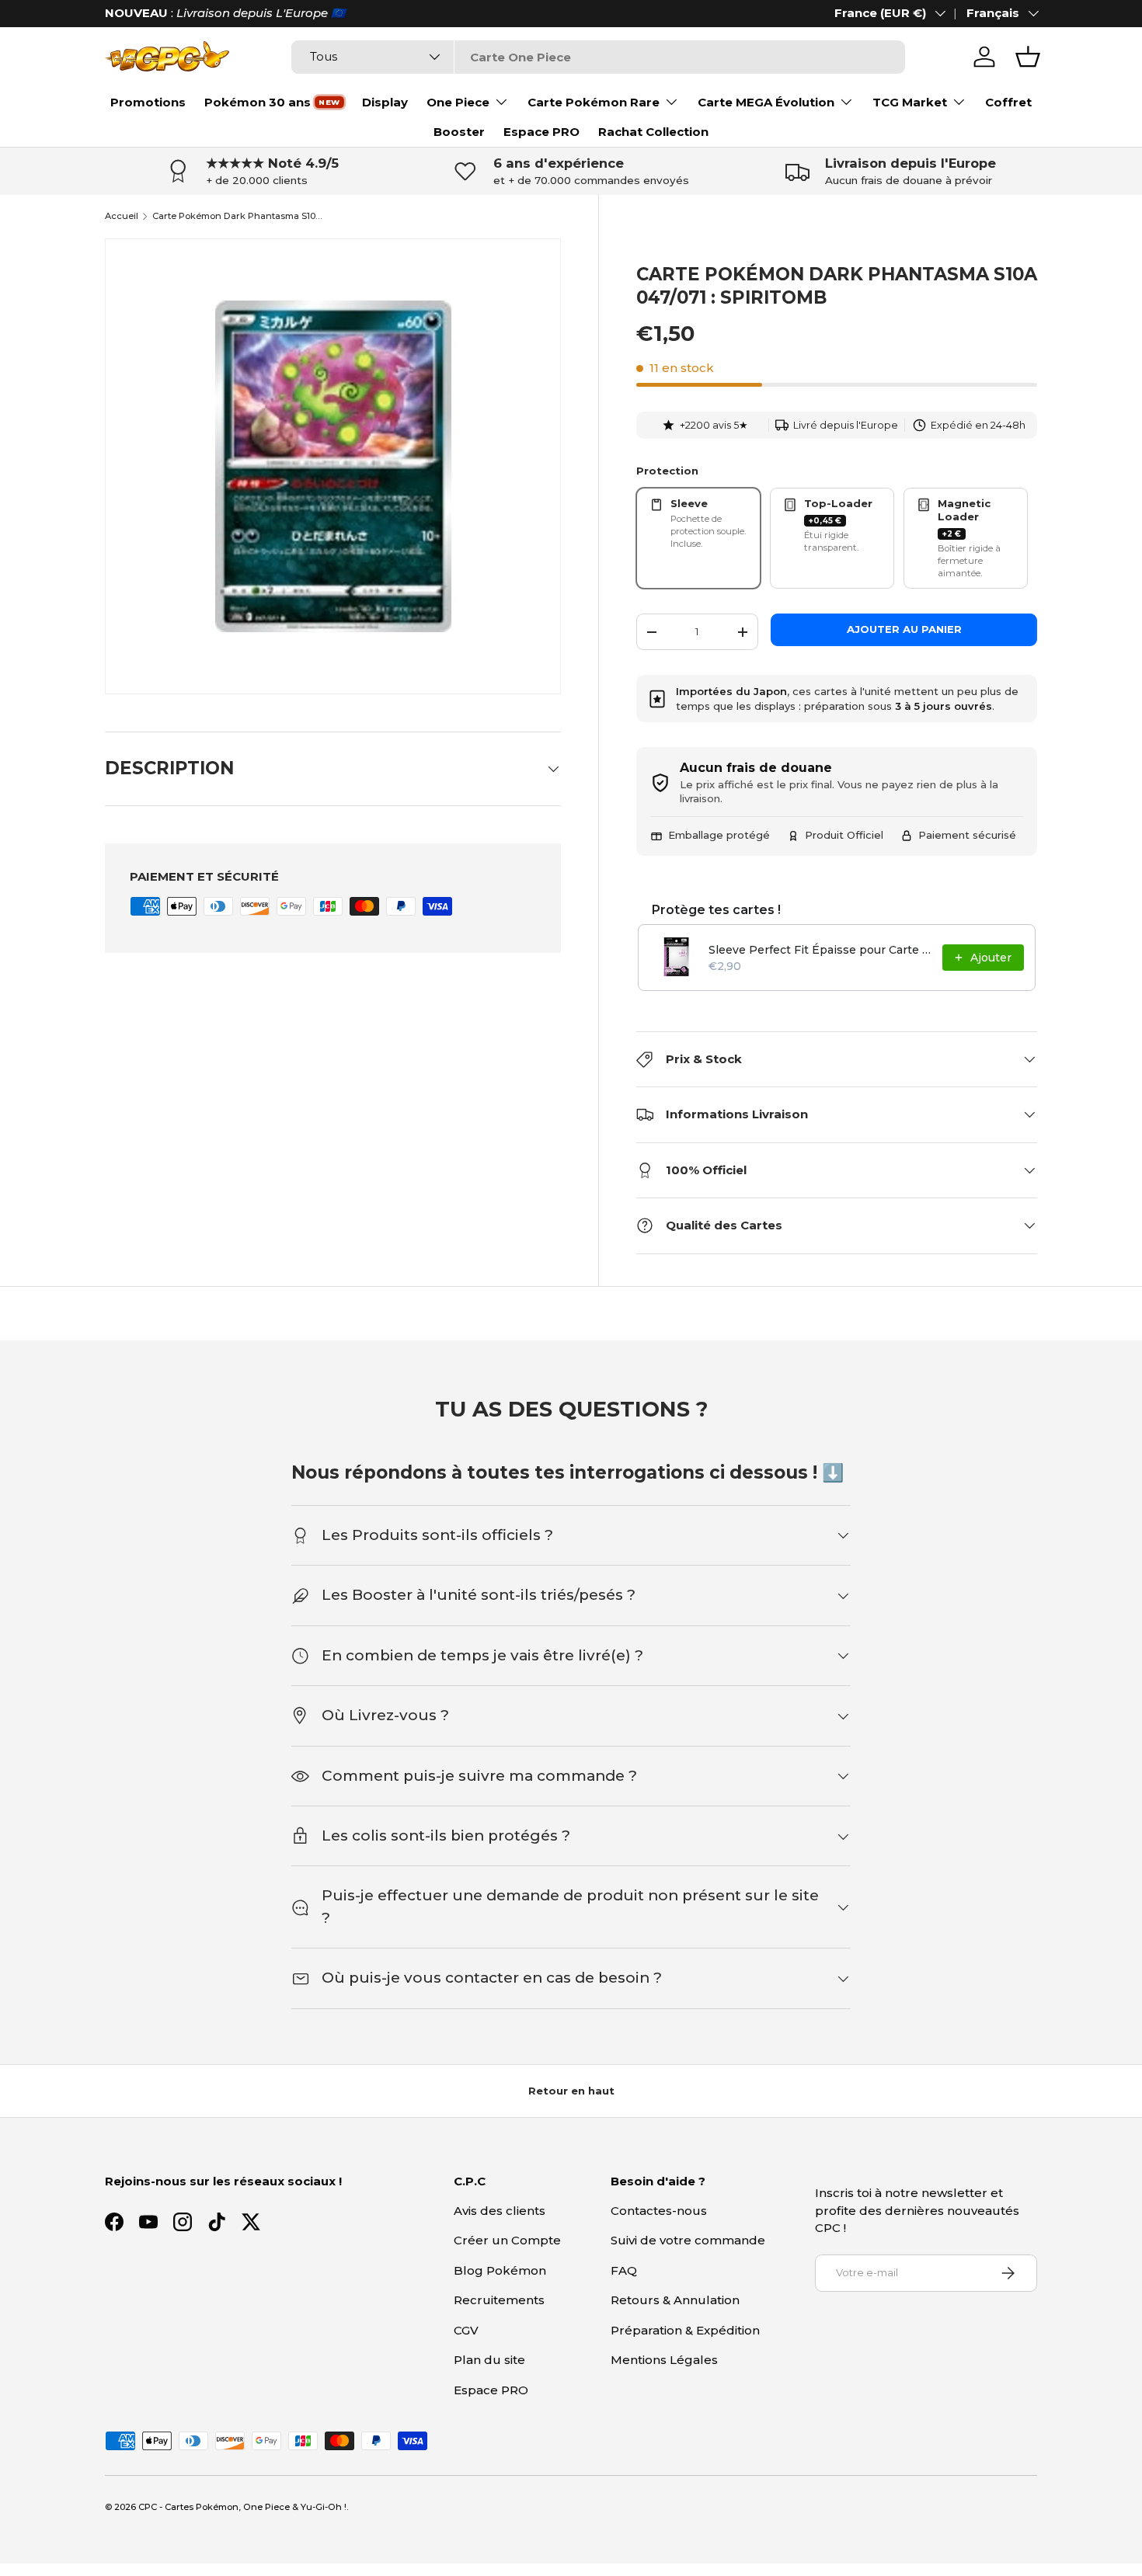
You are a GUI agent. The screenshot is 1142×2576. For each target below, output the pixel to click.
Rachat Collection (653, 132)
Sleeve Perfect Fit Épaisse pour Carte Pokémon (821, 950)
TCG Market (910, 102)
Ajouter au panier (904, 629)
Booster (459, 132)
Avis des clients (500, 2211)
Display (385, 102)
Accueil (122, 216)
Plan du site (489, 2360)
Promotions (148, 102)
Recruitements (499, 2300)
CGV (466, 2330)
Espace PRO (541, 132)
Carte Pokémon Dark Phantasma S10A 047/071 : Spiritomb (240, 216)
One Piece (458, 102)
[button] (1028, 57)
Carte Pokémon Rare (594, 102)
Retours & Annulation (675, 2300)
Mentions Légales (664, 2360)
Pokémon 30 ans (258, 102)
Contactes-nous (659, 2211)
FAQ (624, 2270)
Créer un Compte (507, 2240)
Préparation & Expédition (685, 2330)
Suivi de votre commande (688, 2240)
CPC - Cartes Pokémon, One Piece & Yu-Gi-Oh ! (242, 2507)
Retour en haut (571, 2091)
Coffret (1008, 102)
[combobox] (598, 57)
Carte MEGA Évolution (766, 102)
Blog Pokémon (500, 2270)
